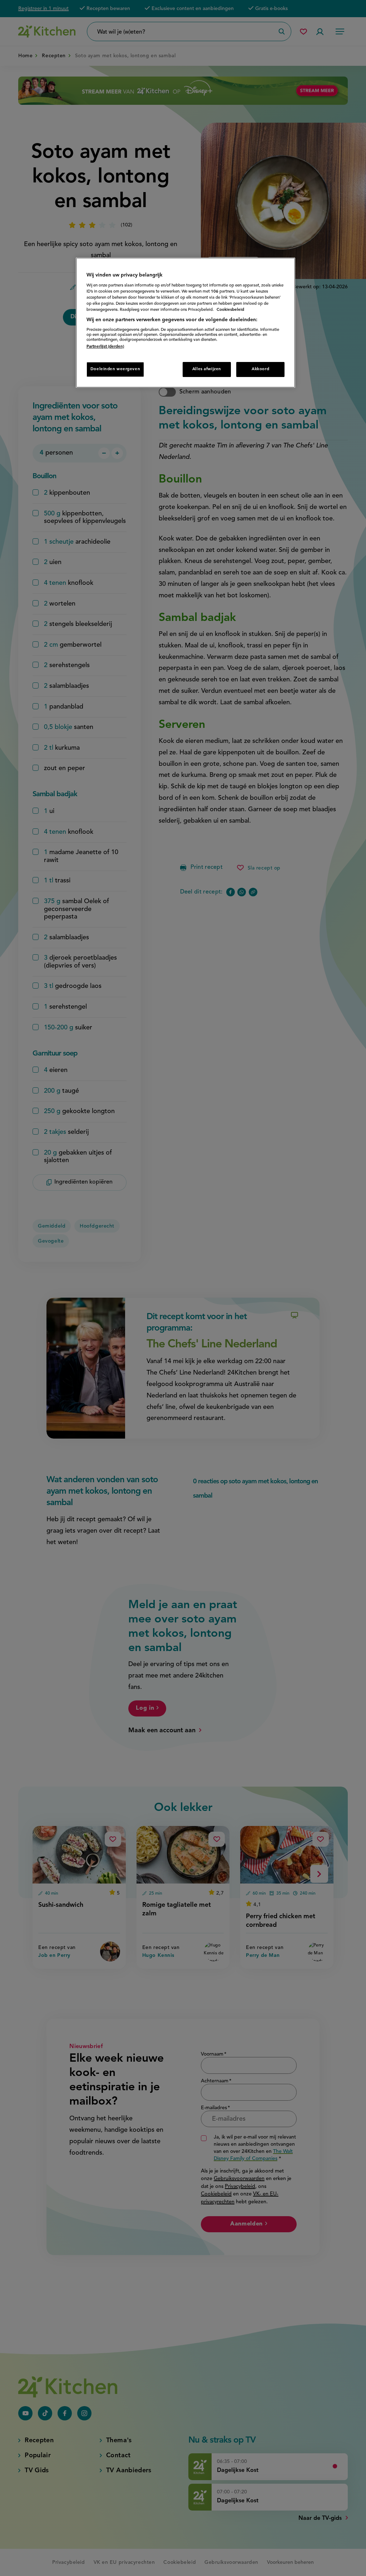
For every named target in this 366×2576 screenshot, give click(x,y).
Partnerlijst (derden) (105, 347)
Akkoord (260, 369)
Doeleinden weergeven (115, 369)
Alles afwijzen (207, 369)
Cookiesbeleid (230, 310)
